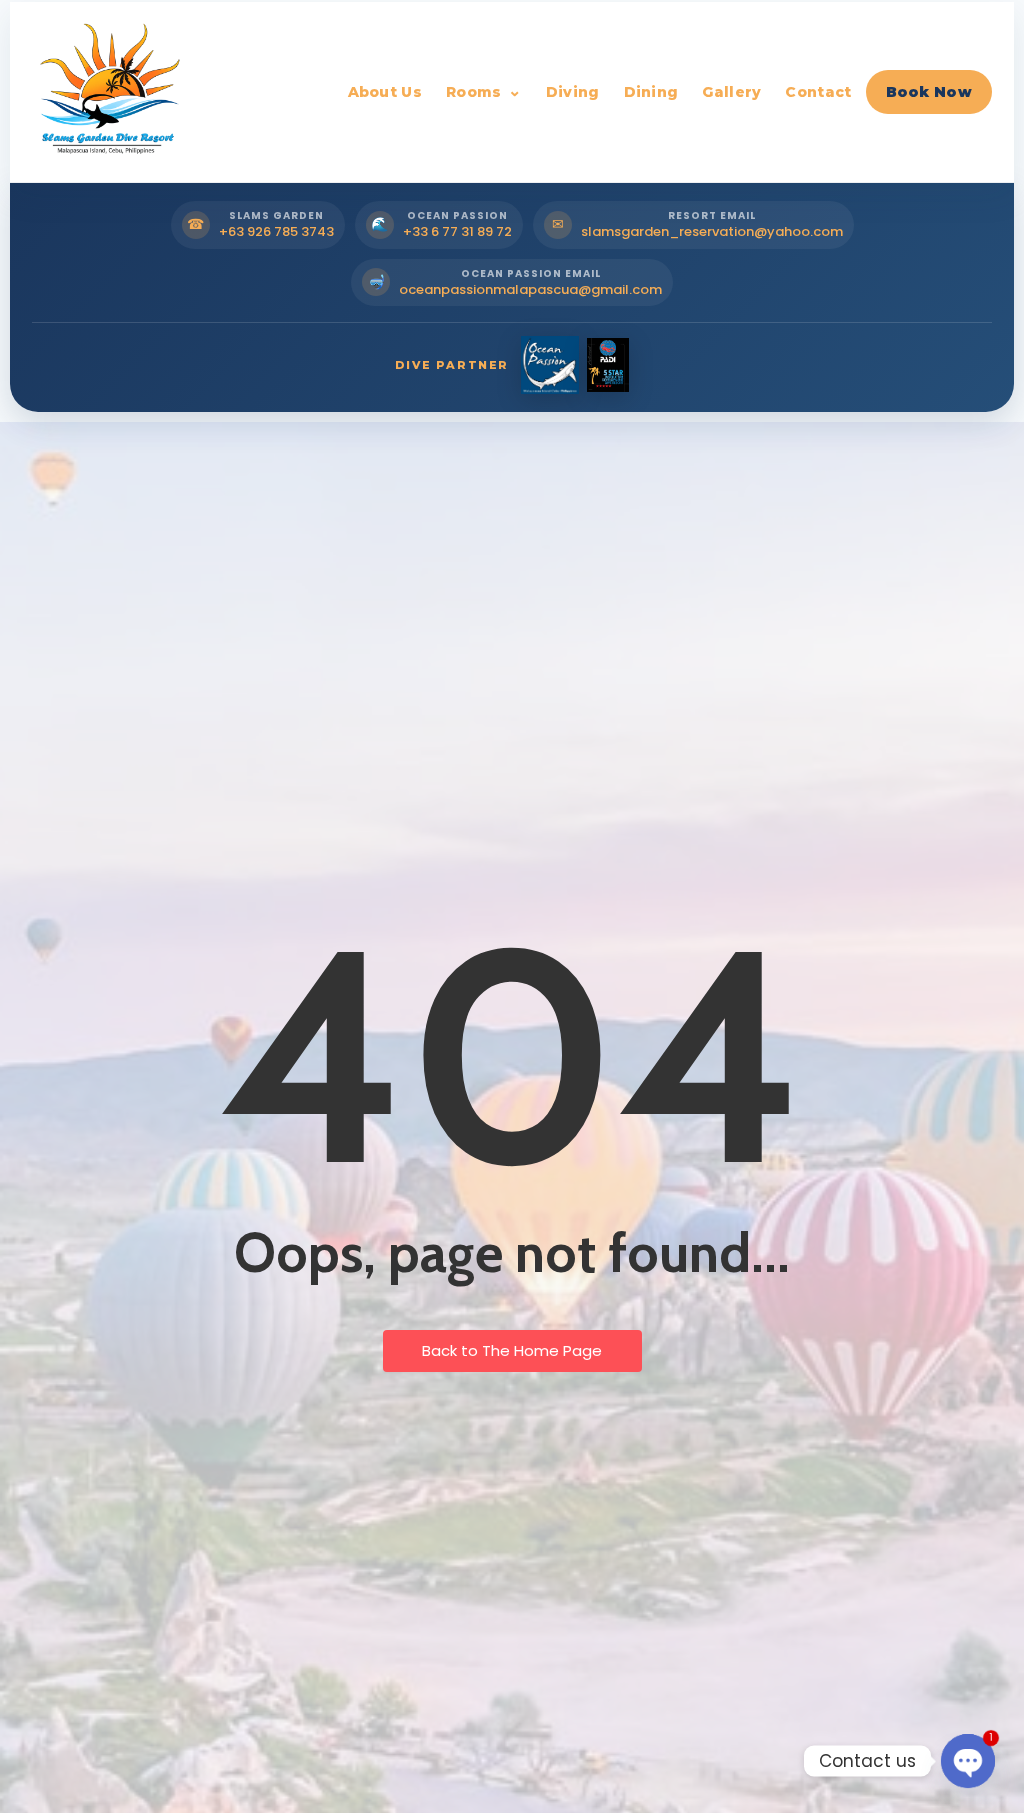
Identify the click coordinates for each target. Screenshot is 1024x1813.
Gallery (731, 92)
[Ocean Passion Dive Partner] (550, 365)
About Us (385, 92)
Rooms (474, 92)
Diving (573, 92)
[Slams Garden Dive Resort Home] (107, 92)
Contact (818, 92)
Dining (651, 92)
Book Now (929, 92)
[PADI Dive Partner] (608, 365)
